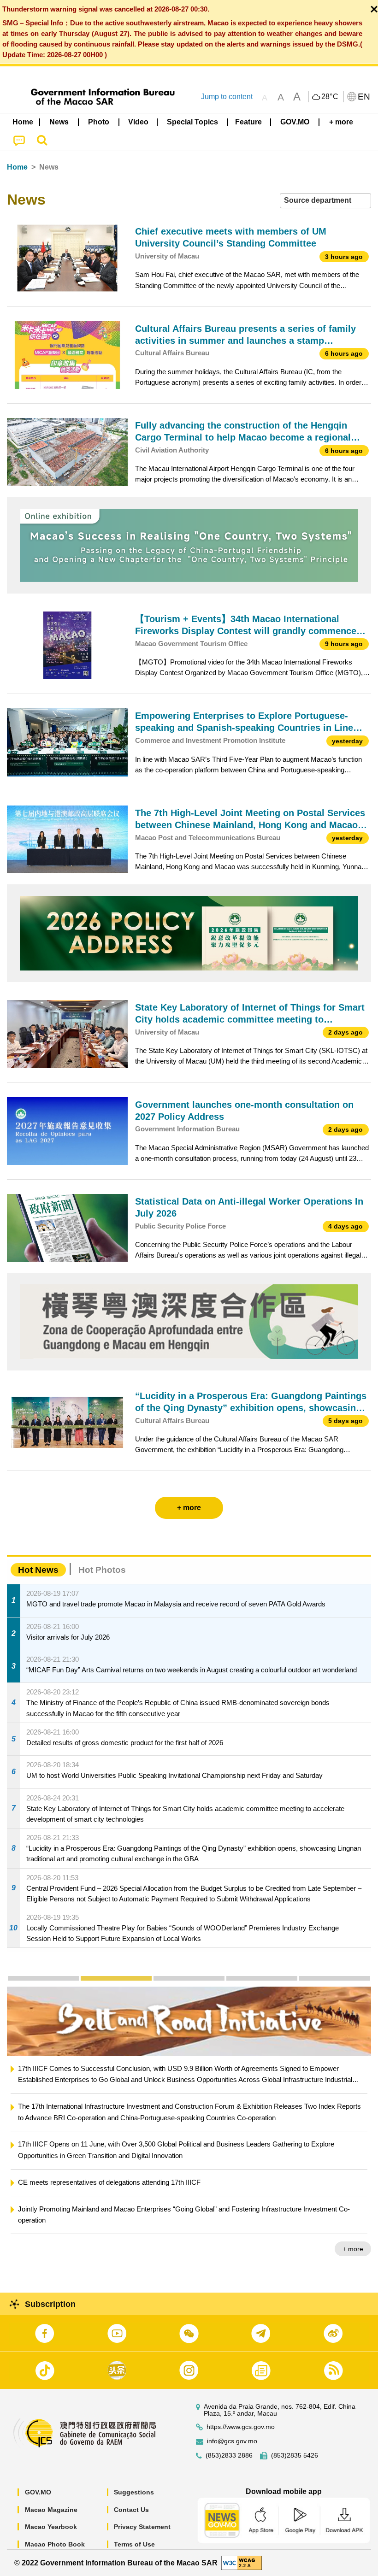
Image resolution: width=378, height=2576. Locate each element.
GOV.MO (38, 2492)
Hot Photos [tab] (102, 1570)
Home (17, 167)
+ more (353, 2226)
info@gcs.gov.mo (232, 2441)
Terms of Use (134, 2544)
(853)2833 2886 (229, 2455)
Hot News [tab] (38, 1570)
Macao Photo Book (55, 2544)
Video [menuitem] (138, 122)
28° (330, 97)
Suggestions (134, 2492)
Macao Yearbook (51, 2527)
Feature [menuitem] (248, 122)
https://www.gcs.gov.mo (241, 2427)
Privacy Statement (142, 2527)
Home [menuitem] (23, 122)
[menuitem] (59, 122)
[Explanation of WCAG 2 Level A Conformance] (242, 2562)
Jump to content (227, 97)
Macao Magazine (51, 2510)
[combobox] (325, 201)
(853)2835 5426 (295, 2455)
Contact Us (131, 2510)
